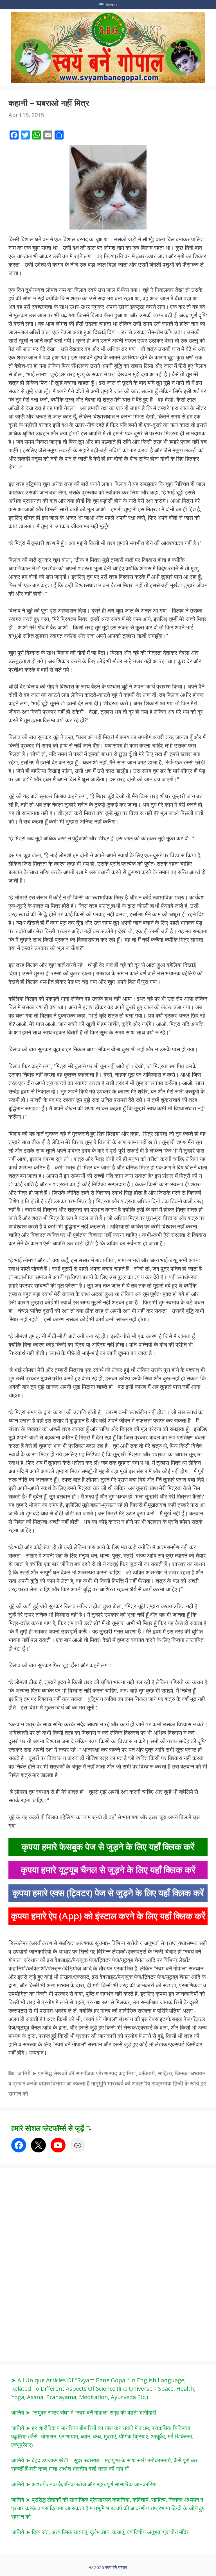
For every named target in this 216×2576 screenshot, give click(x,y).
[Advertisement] (53, 2263)
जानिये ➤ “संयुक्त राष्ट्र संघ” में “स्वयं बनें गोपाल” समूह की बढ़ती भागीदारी (84, 2412)
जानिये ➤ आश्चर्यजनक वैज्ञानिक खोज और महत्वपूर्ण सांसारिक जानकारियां (84, 2484)
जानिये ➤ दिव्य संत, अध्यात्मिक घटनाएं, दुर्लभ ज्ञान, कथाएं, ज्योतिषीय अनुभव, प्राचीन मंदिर (100, 2532)
